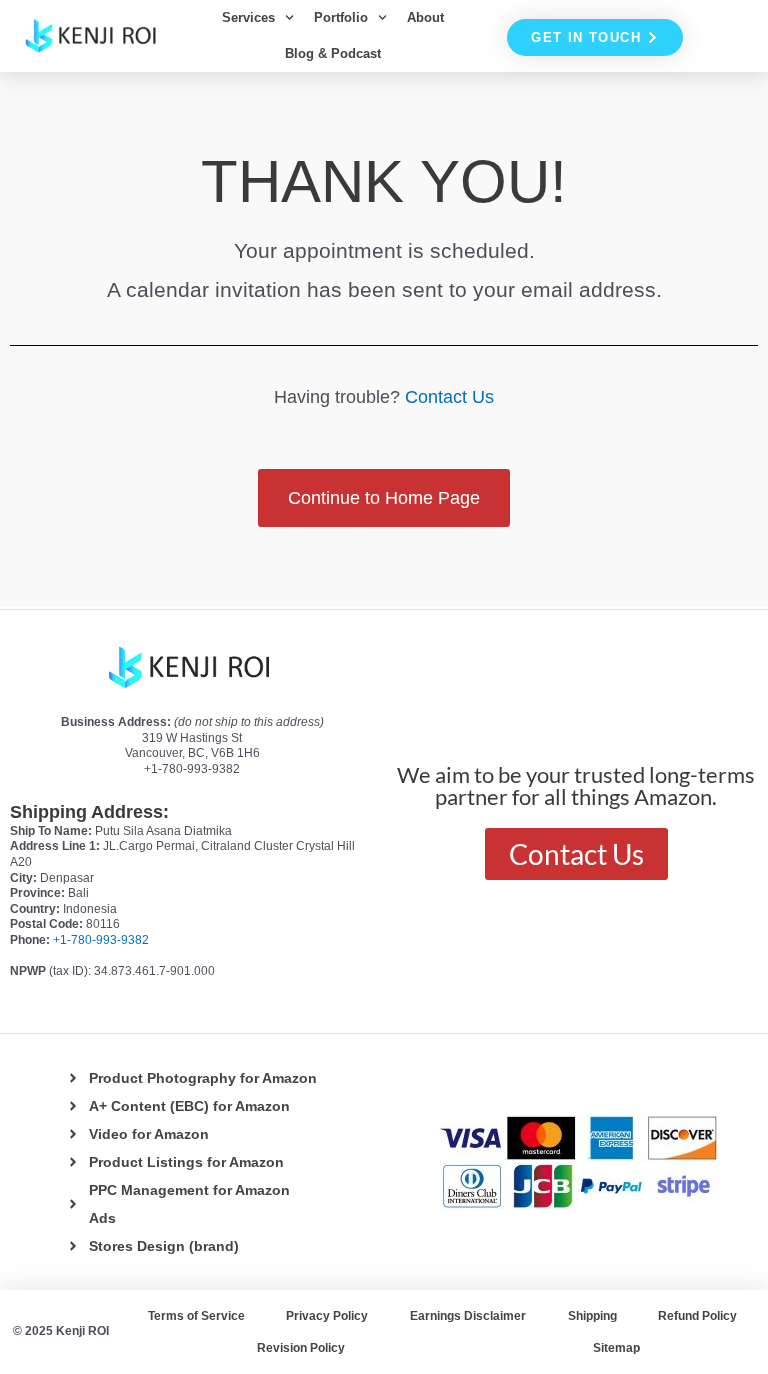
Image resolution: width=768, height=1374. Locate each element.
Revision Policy (301, 1348)
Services (248, 17)
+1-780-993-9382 (101, 940)
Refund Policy (697, 1316)
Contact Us (449, 397)
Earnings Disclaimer (468, 1316)
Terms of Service (196, 1316)
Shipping (592, 1316)
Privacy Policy (327, 1316)
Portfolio (341, 17)
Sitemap (616, 1348)
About (425, 17)
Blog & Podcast (333, 53)
